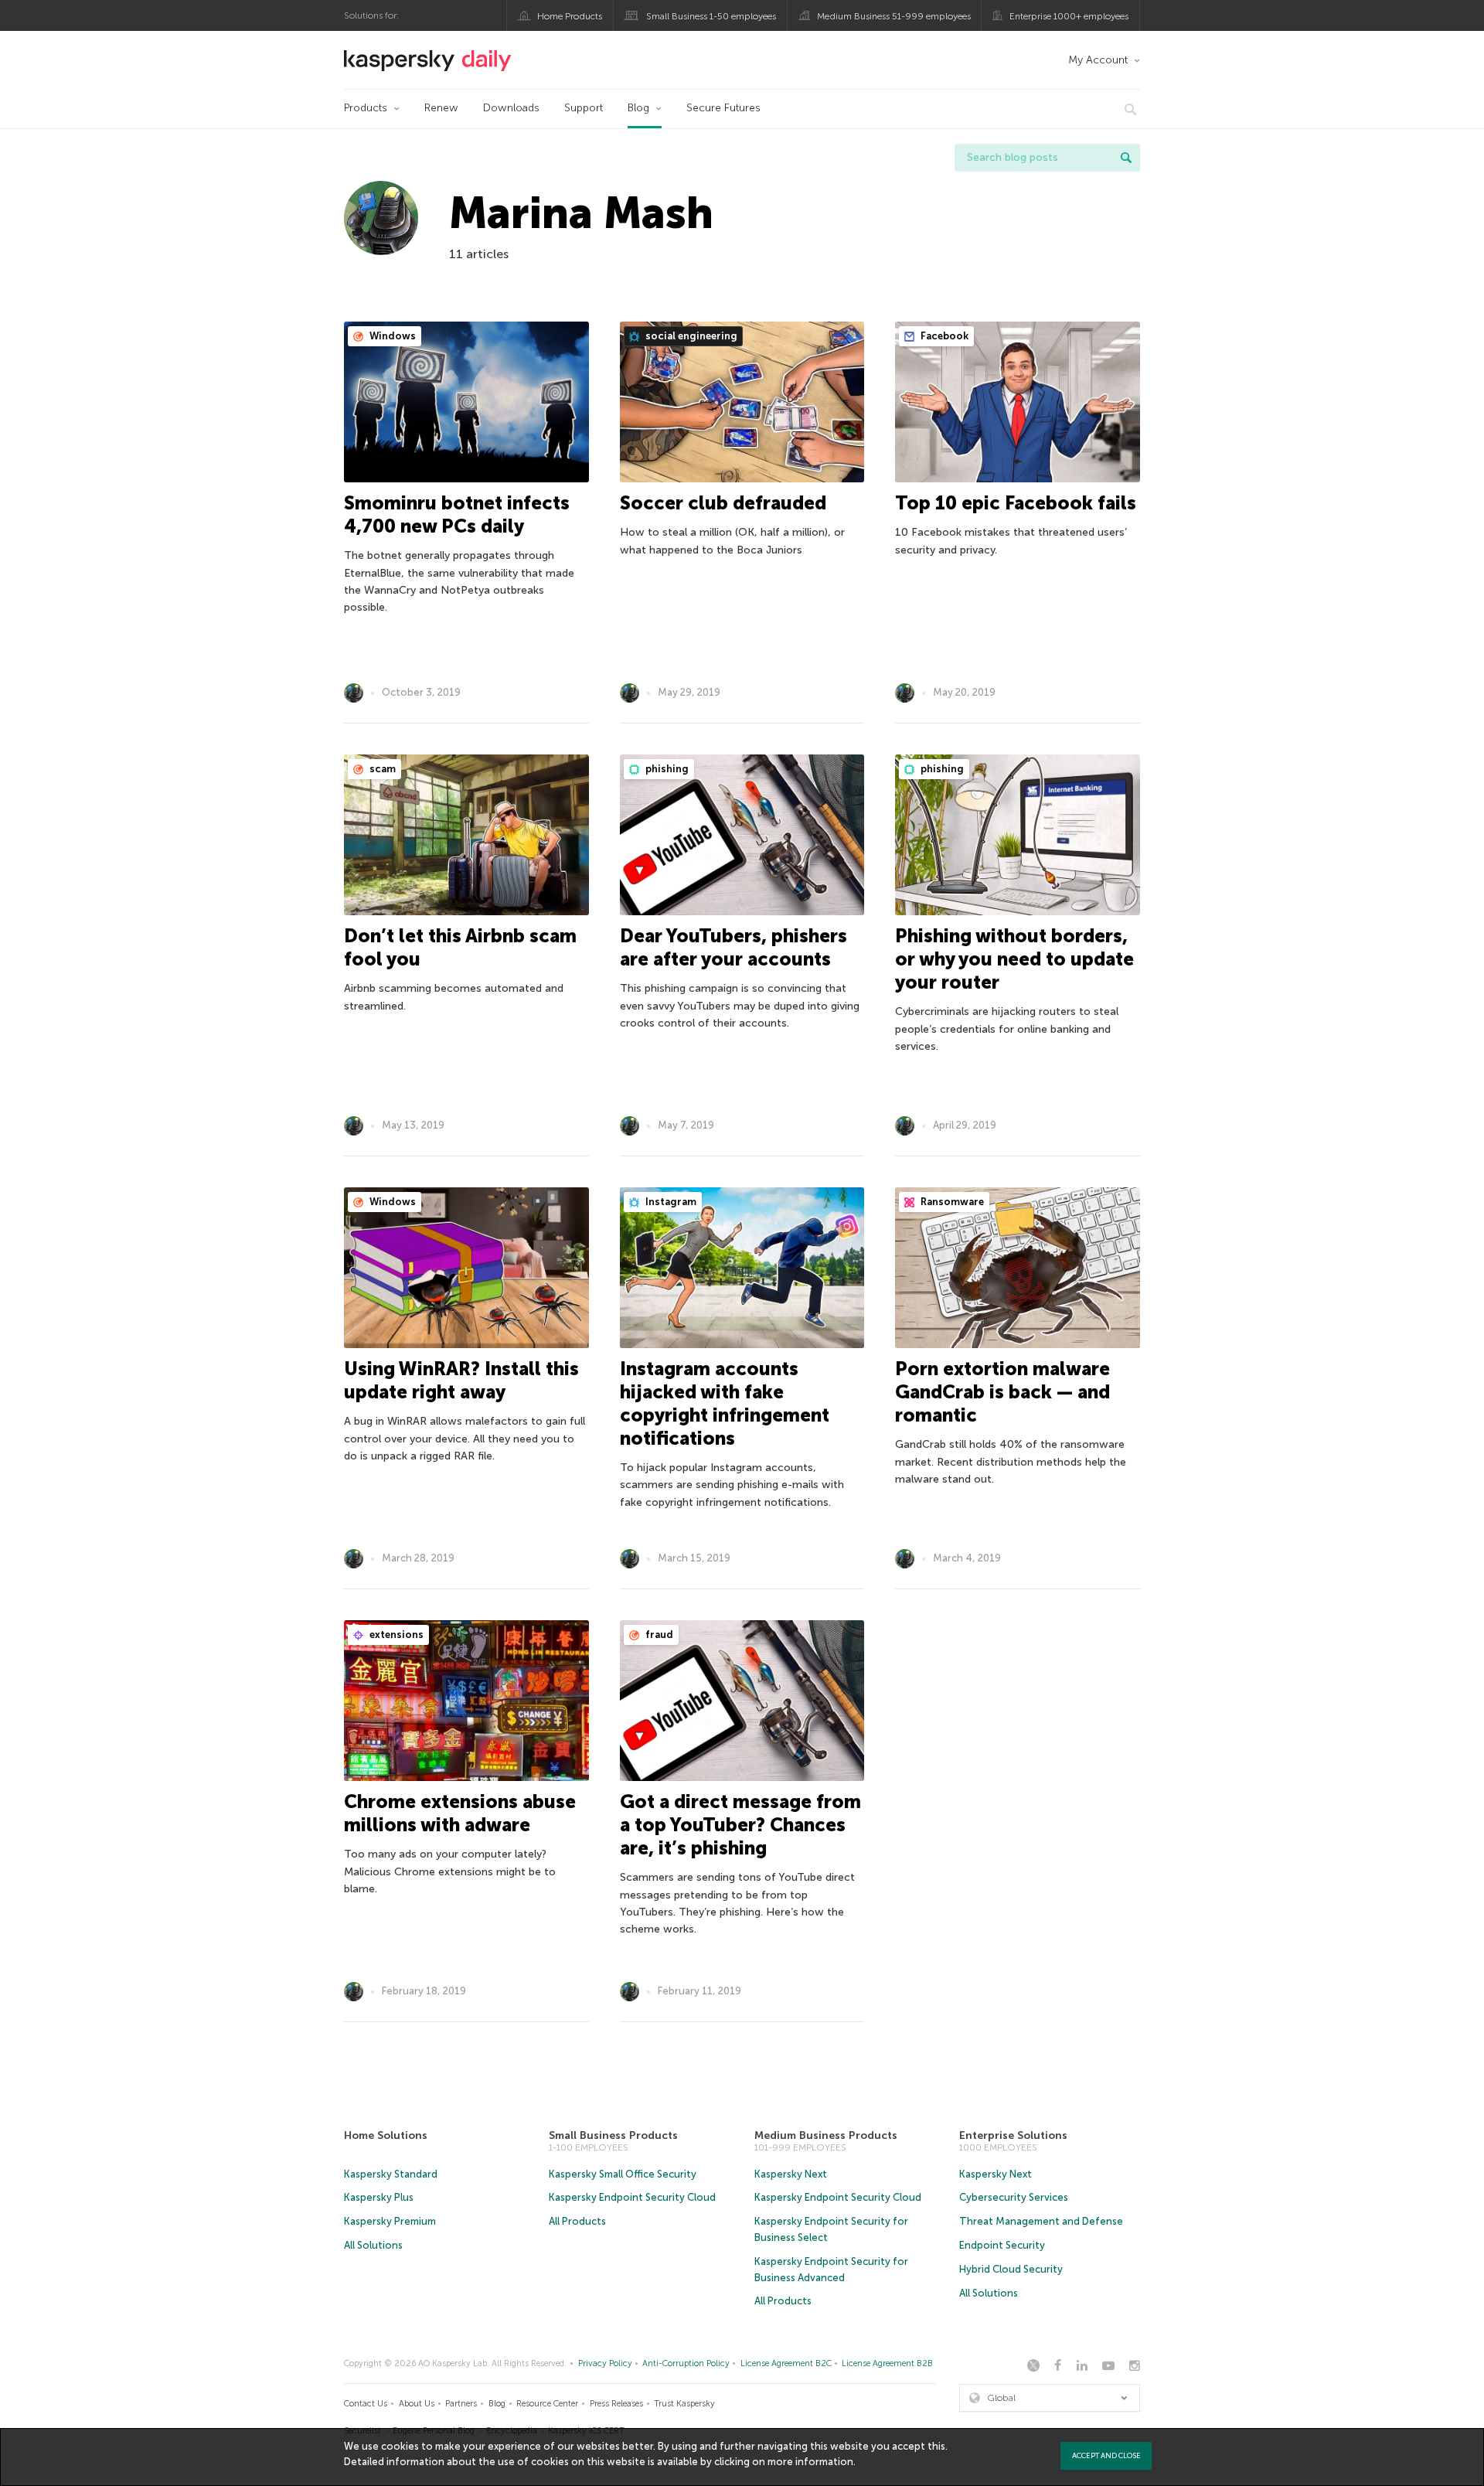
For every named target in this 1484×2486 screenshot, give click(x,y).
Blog (638, 108)
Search (1126, 158)
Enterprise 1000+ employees (1069, 16)
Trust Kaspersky (684, 2404)
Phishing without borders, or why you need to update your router (1014, 959)
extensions (395, 1635)
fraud (658, 1635)
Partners (461, 2404)
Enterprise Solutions (1013, 2135)
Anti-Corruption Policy (686, 2363)
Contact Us (366, 2404)
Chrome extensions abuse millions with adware (460, 1813)
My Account (1098, 60)
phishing (666, 769)
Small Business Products (613, 2135)
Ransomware (951, 1202)
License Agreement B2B (887, 2363)
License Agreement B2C (786, 2363)
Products (366, 108)
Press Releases (616, 2404)
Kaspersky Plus (379, 2197)
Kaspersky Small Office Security (623, 2174)
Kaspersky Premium (390, 2221)
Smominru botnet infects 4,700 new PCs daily (457, 514)
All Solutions (373, 2245)
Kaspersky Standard (391, 2174)
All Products (577, 2221)
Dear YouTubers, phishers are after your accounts (733, 947)
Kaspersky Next (791, 2174)
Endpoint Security (1002, 2245)
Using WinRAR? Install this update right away (461, 1380)
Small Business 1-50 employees (711, 16)
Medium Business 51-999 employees (894, 16)
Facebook (943, 336)
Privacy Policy (605, 2363)
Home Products (570, 16)
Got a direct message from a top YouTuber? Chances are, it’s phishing (740, 1825)
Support (584, 108)
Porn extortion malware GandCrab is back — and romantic (1002, 1392)
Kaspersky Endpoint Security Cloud (632, 2197)
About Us (417, 2404)
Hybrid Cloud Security (1011, 2269)
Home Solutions (386, 2135)
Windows (391, 336)
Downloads (511, 108)
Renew (441, 108)
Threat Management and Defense (1041, 2221)
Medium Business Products (826, 2135)
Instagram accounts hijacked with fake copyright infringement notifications (725, 1403)
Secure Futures (723, 108)
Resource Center (547, 2404)
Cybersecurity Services (1014, 2197)
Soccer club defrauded (723, 503)
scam (381, 769)
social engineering (690, 336)
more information (810, 2462)
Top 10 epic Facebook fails (1016, 503)
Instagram (670, 1202)
